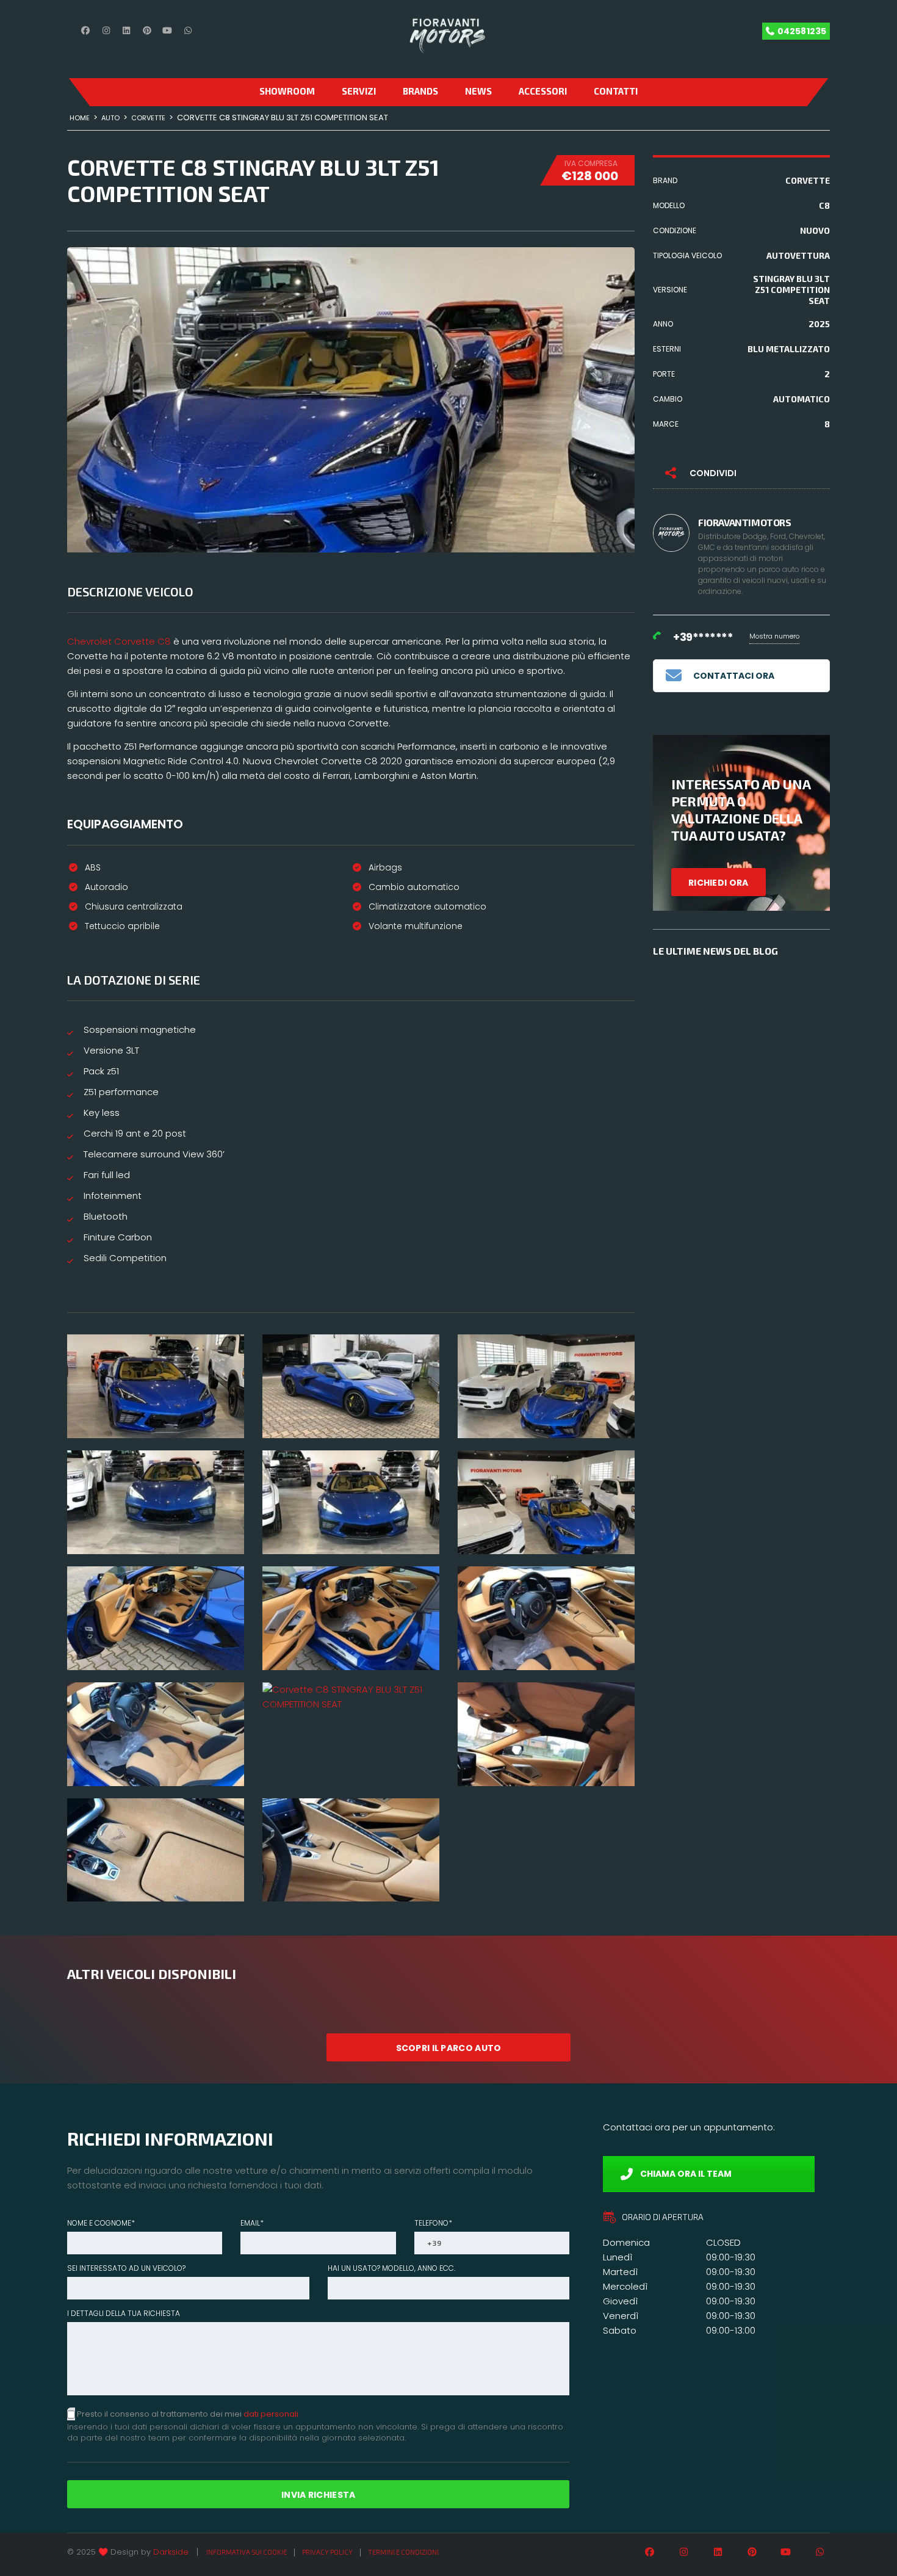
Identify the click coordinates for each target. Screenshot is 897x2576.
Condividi (713, 473)
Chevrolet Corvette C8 (119, 641)
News (478, 91)
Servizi (359, 91)
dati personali (271, 2414)
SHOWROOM (287, 91)
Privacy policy (327, 2552)
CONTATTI (616, 91)
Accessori (543, 91)
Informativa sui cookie (247, 2552)
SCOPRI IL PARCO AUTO (449, 2048)
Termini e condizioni (403, 2552)
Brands (420, 91)
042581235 (802, 31)
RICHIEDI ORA (719, 883)
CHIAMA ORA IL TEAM (686, 2174)
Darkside (171, 2552)
